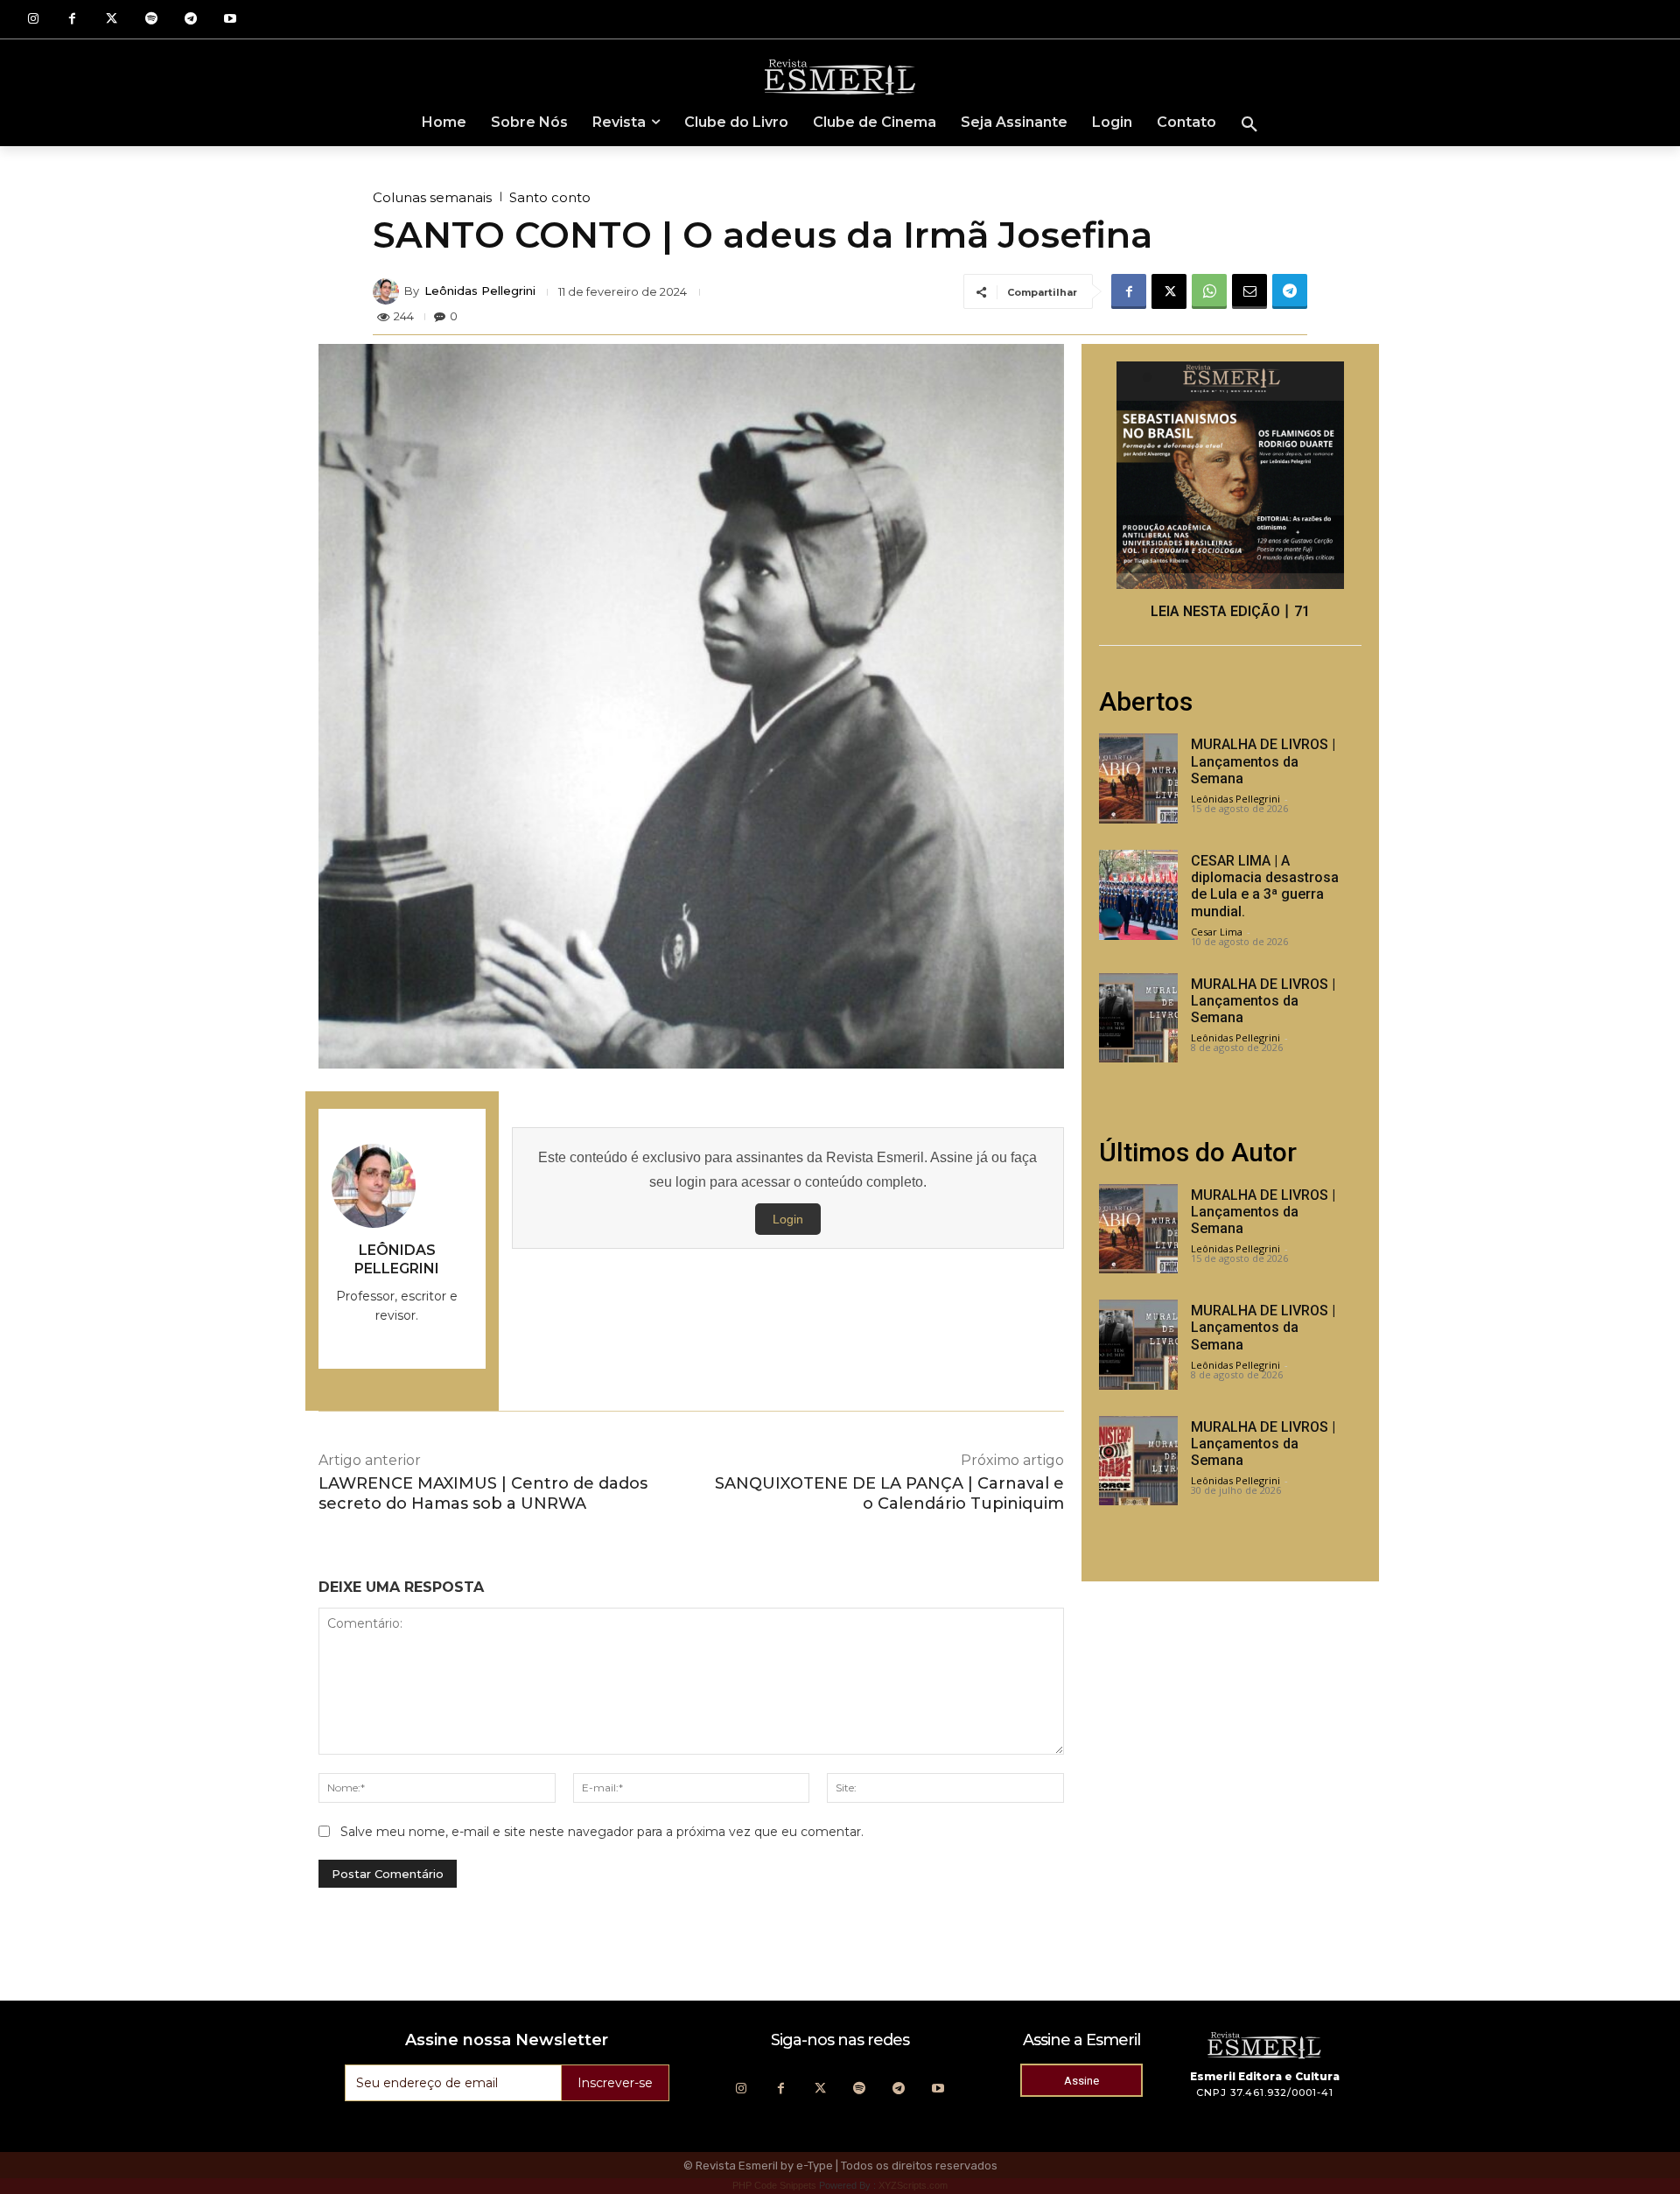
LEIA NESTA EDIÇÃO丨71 (1230, 611)
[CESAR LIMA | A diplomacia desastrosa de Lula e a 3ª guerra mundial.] (1138, 895)
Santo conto (550, 197)
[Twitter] (112, 20)
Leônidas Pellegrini (480, 291)
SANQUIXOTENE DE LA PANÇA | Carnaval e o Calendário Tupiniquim (889, 1493)
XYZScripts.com (913, 2185)
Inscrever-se (615, 2083)
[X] (1169, 291)
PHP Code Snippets (774, 2185)
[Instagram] (33, 20)
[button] (1249, 125)
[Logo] (840, 76)
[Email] (1249, 291)
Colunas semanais (432, 197)
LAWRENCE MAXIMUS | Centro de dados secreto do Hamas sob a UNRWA (483, 1493)
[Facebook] (72, 20)
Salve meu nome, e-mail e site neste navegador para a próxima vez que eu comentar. (602, 1832)
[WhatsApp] (1209, 291)
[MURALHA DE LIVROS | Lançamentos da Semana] (1138, 778)
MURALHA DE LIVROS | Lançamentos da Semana (1263, 761)
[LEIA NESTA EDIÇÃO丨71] (1230, 475)
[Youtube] (230, 20)
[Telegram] (190, 20)
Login (788, 1219)
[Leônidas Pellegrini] (388, 291)
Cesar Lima (1217, 932)
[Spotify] (151, 20)
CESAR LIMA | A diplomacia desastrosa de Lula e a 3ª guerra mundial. (1265, 886)
